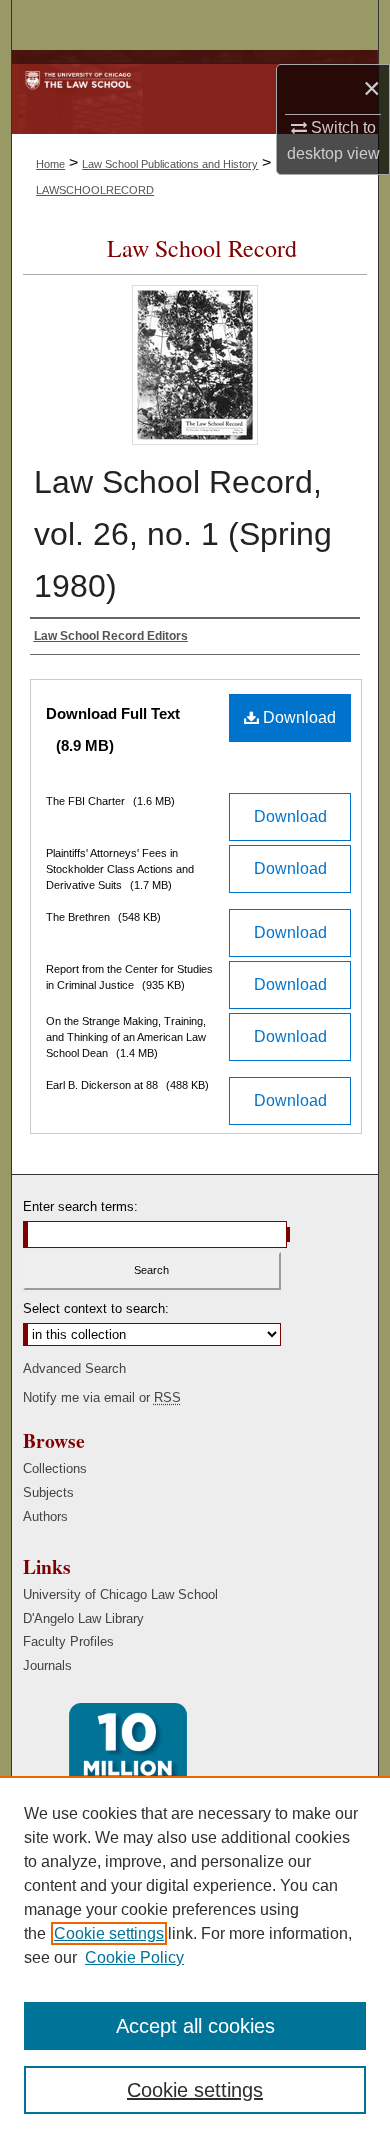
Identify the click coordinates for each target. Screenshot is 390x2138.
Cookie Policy (134, 1957)
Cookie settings (109, 1933)
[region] (195, 1957)
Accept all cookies (195, 2026)
